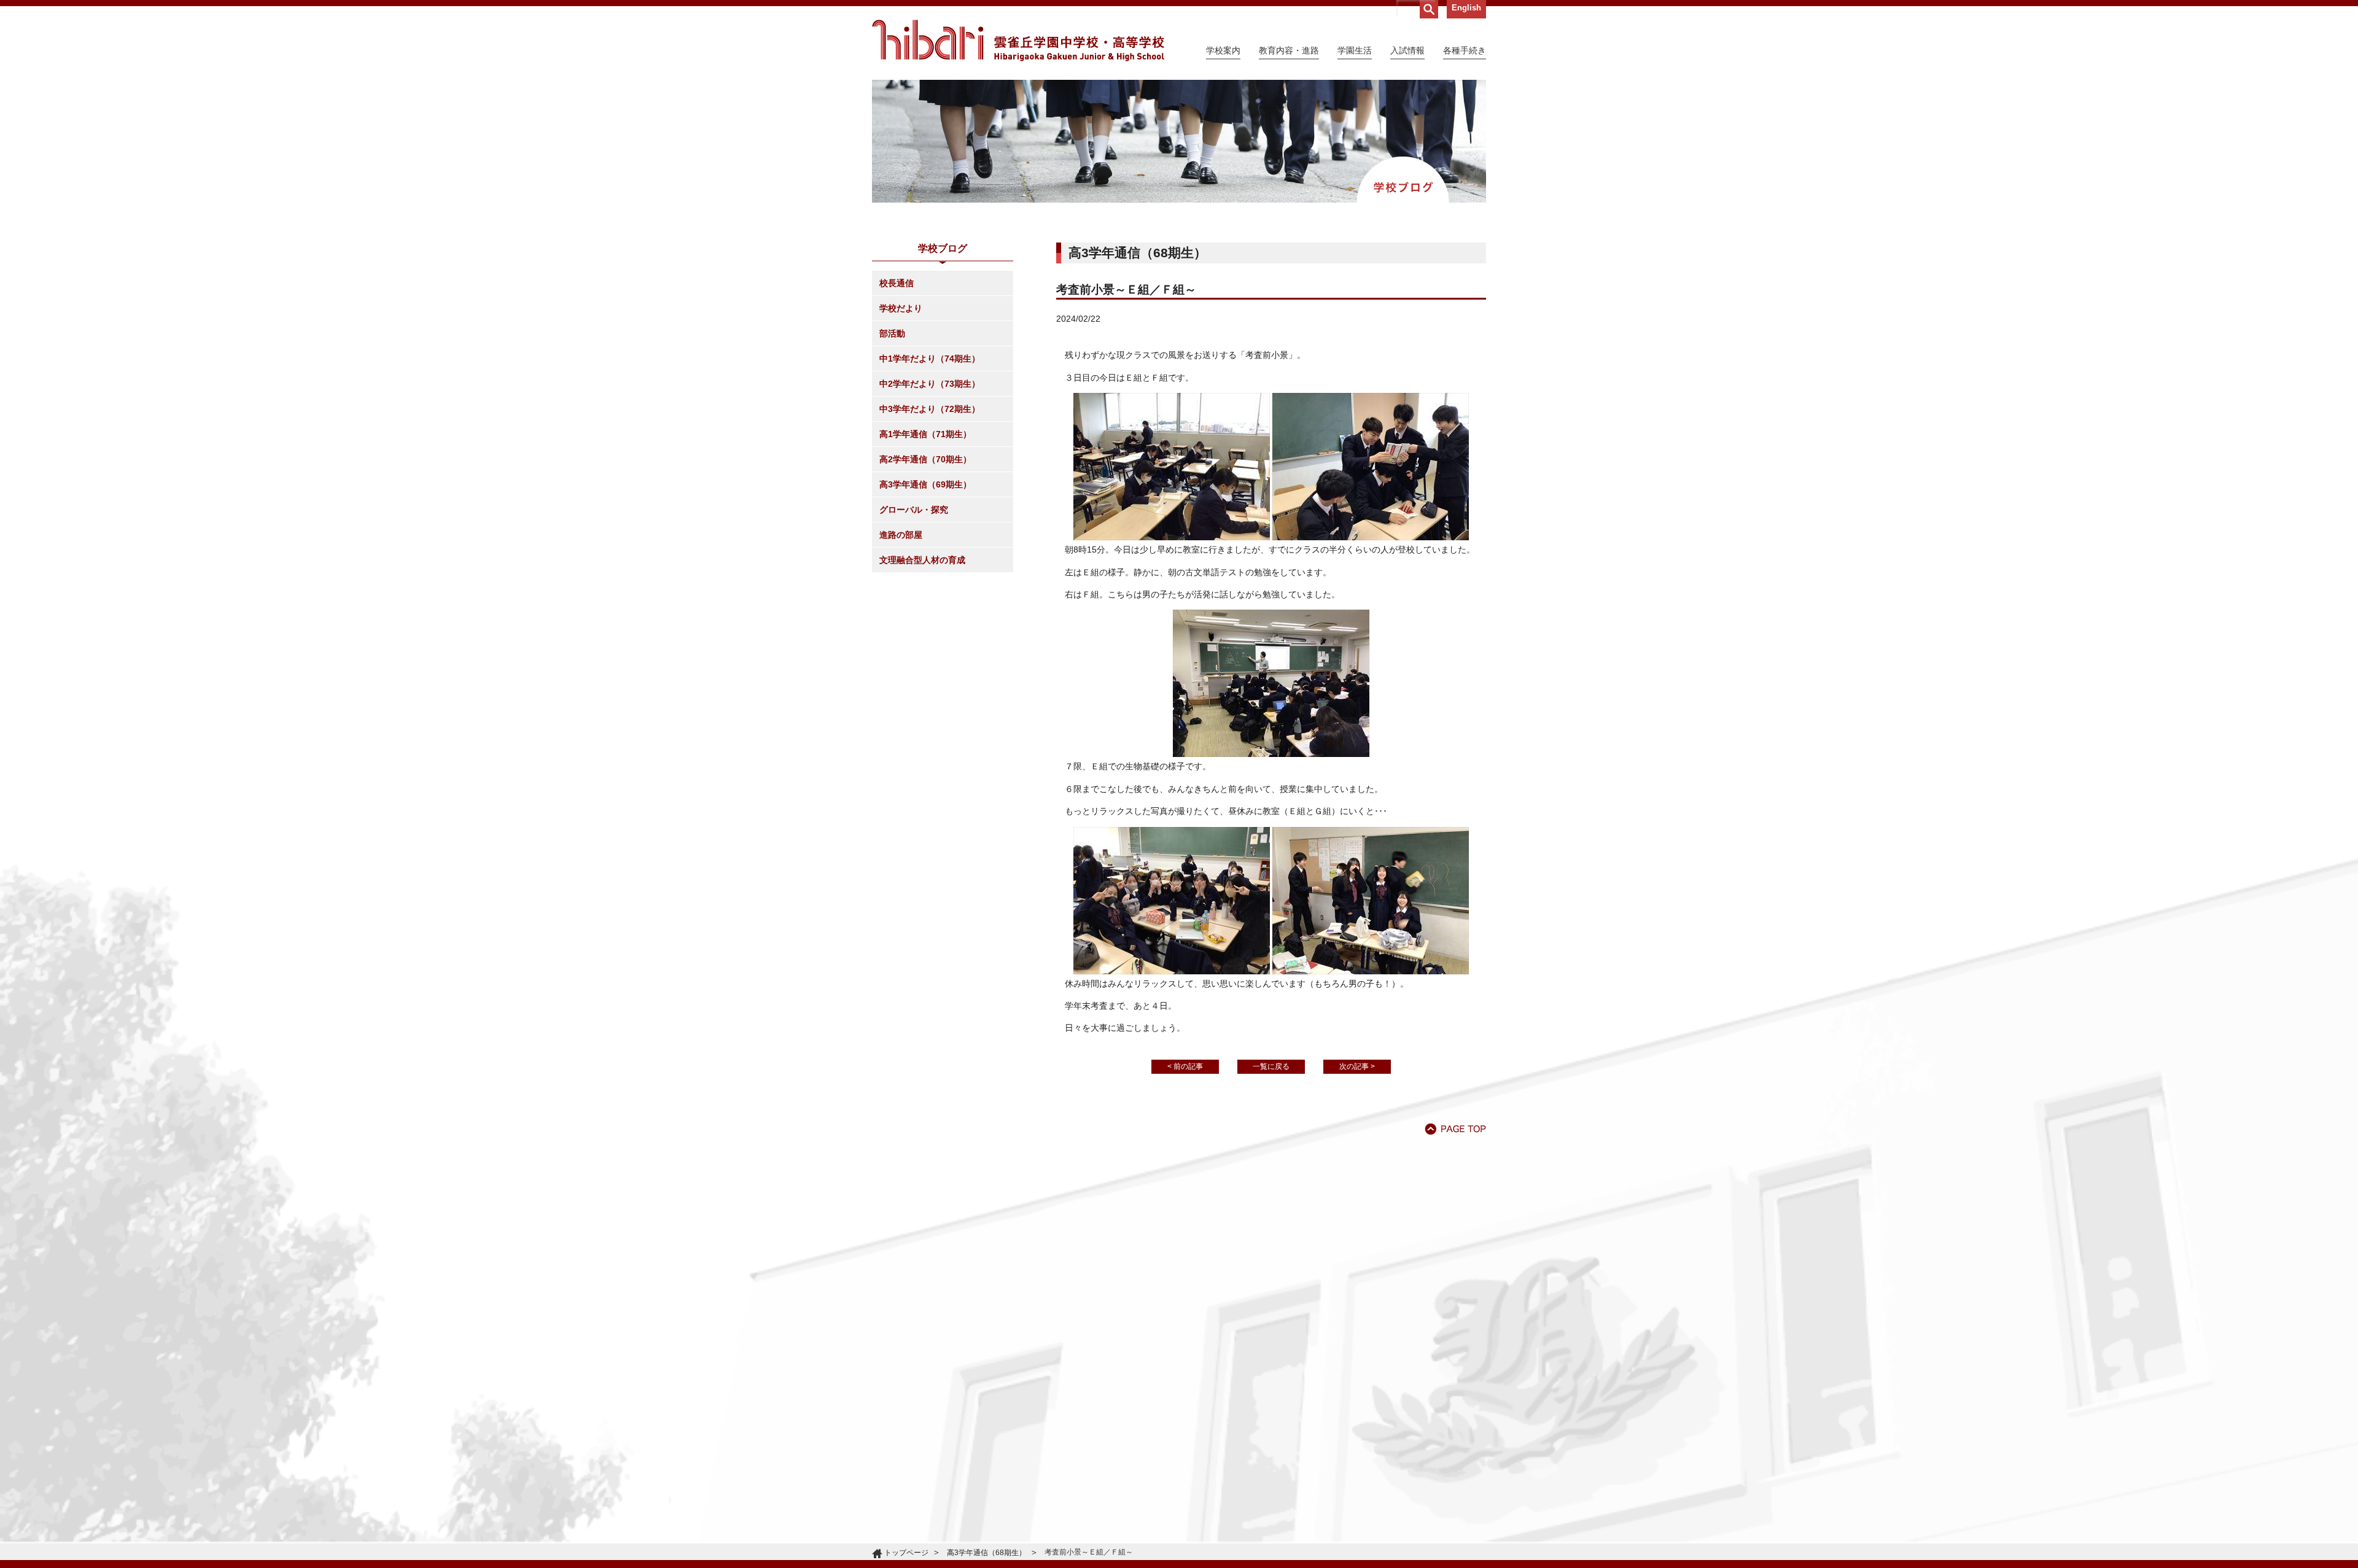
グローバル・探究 (914, 510)
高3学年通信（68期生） (986, 1553)
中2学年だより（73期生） (930, 384)
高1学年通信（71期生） (925, 434)
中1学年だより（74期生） (930, 359)
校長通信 (897, 283)
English (1466, 8)
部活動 (892, 333)
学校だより (901, 308)
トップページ (906, 1553)
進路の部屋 (901, 535)
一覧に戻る (1271, 1066)
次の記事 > (1357, 1066)
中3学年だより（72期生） (930, 409)
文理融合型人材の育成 (922, 560)
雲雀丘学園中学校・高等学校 (1018, 41)
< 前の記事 (1185, 1066)
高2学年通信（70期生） (925, 459)
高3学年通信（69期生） (925, 484)
